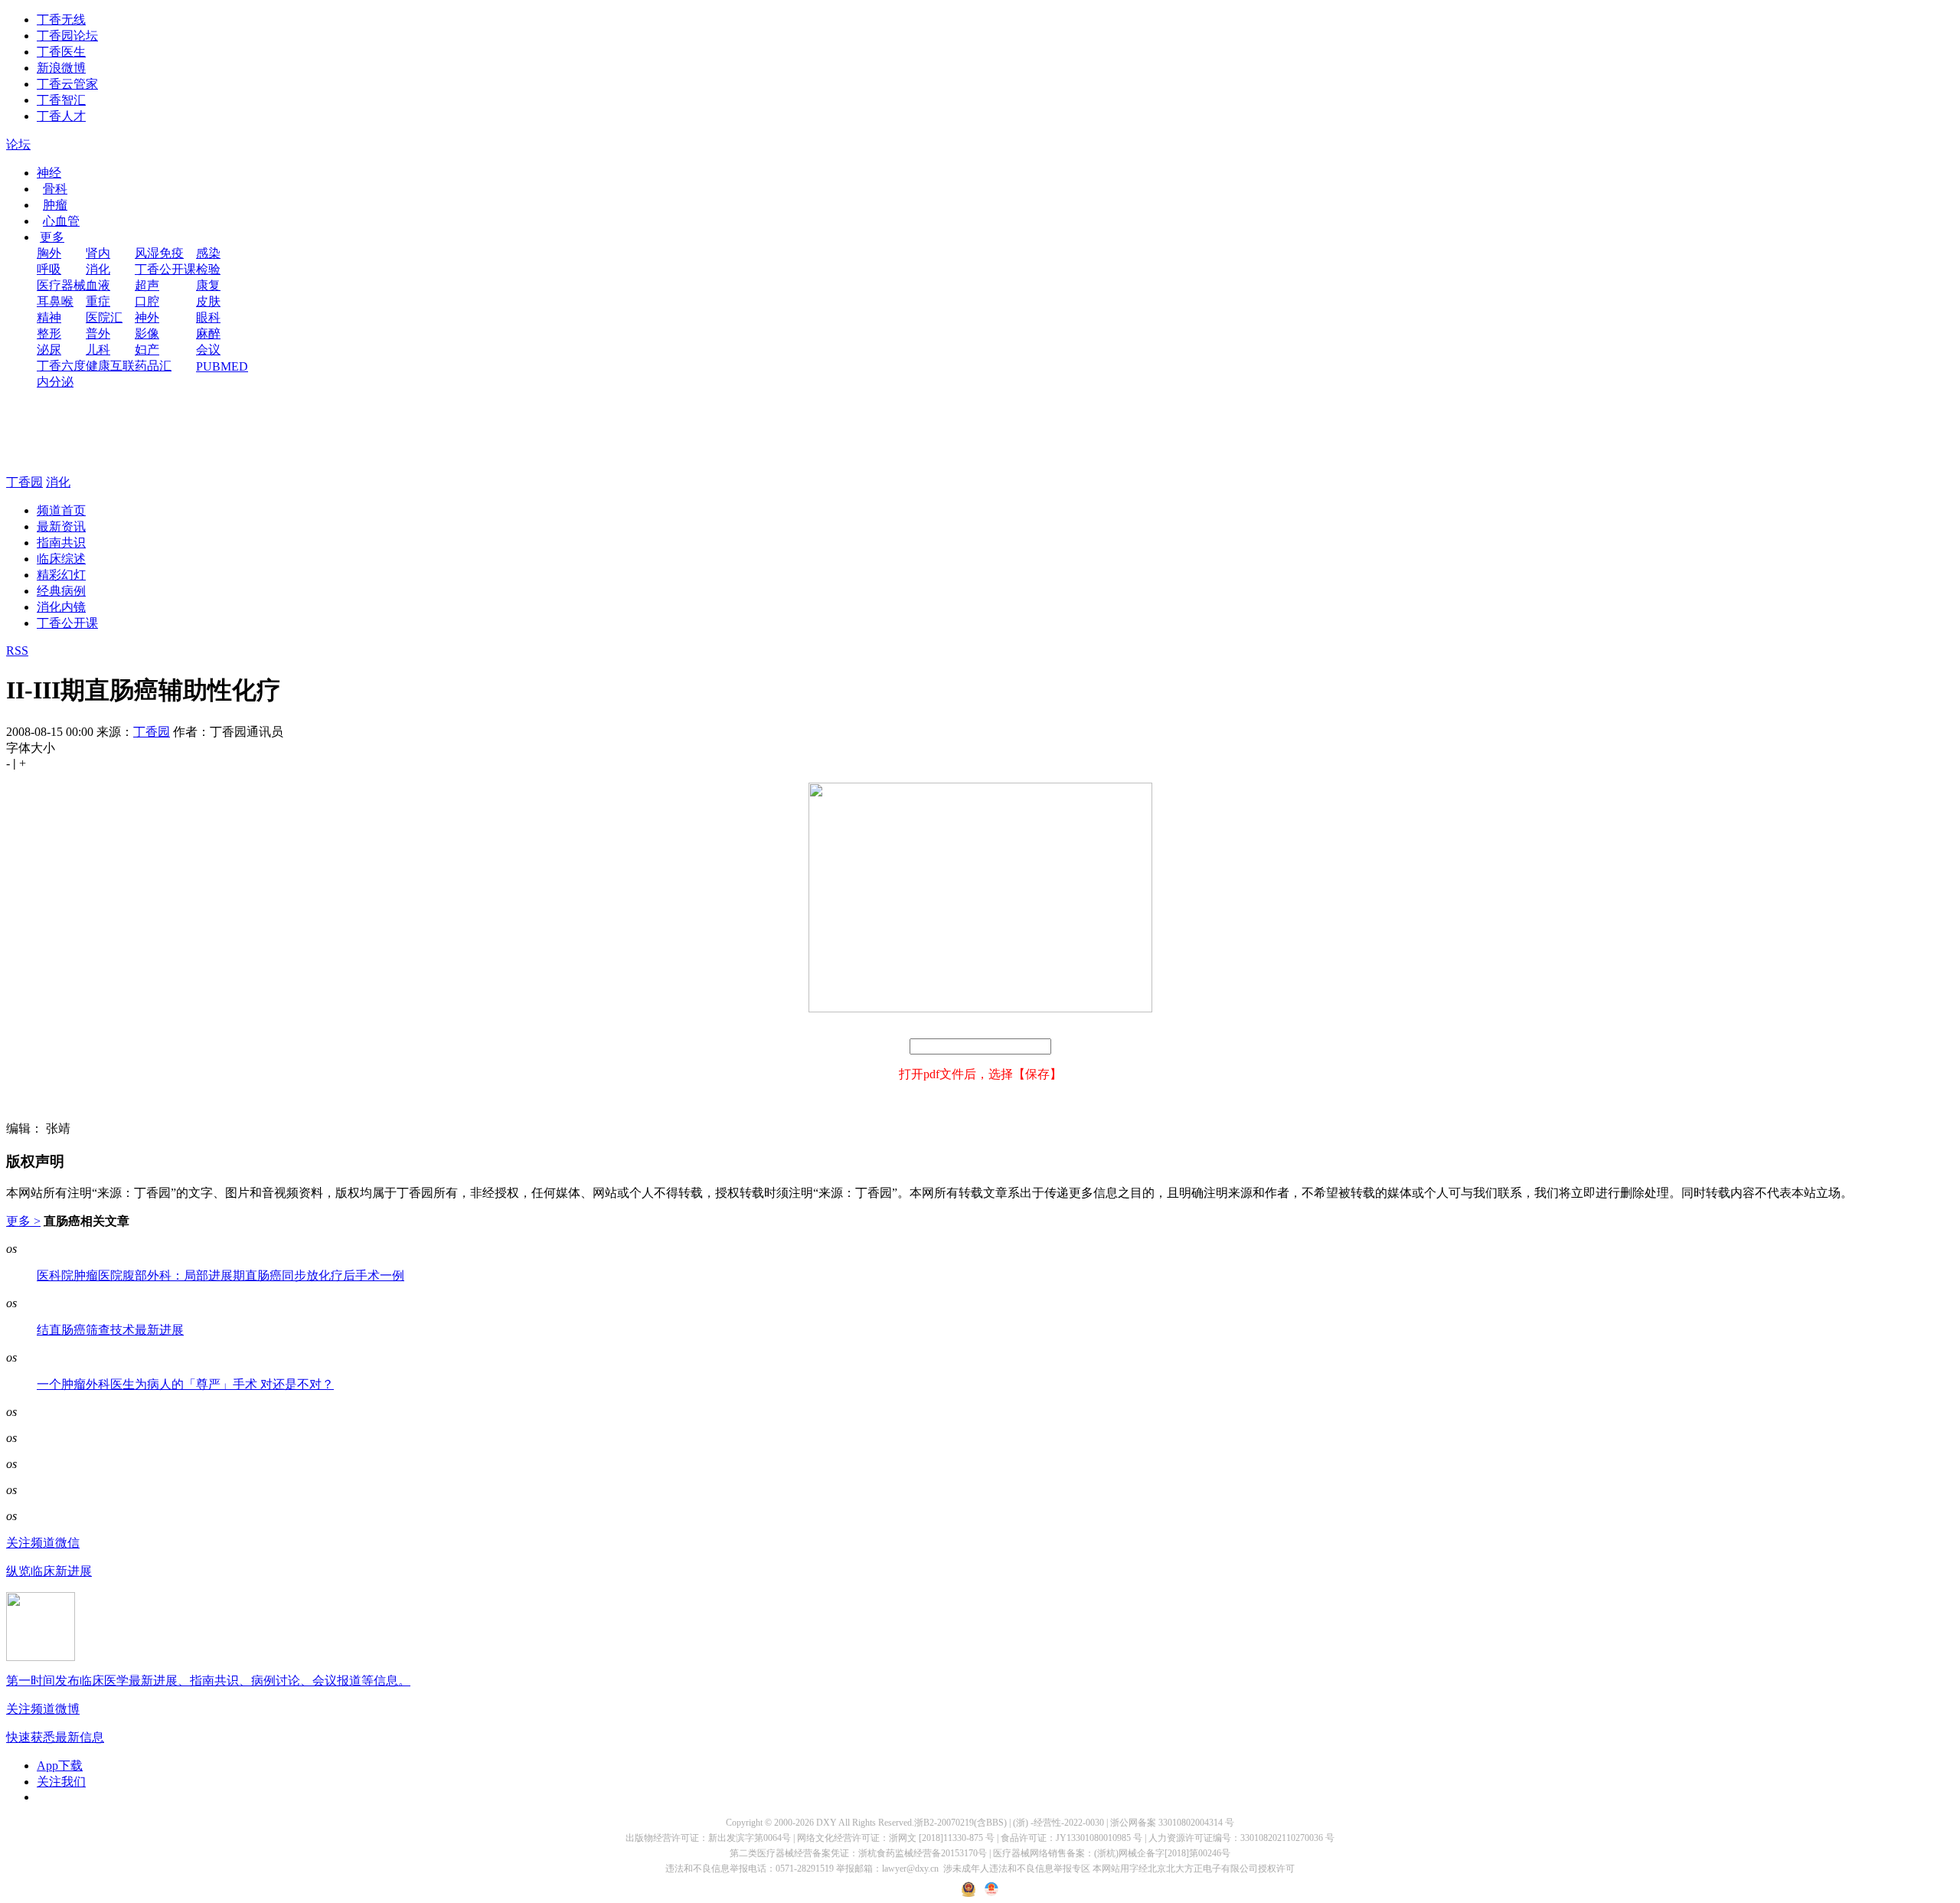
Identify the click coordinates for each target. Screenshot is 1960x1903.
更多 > (23, 1221)
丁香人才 (61, 116)
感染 (208, 253)
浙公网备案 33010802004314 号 (1172, 1823)
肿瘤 (55, 205)
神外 (147, 317)
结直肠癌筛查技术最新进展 (110, 1330)
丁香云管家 (67, 84)
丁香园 (24, 482)
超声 (147, 285)
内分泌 (55, 382)
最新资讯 (61, 526)
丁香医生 (61, 52)
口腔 (147, 301)
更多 (52, 237)
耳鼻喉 (55, 301)
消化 (98, 269)
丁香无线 (61, 20)
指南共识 (61, 543)
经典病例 (61, 591)
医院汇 (104, 317)
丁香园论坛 (67, 36)
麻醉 (208, 334)
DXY (826, 1823)
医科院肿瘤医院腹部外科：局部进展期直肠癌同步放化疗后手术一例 (220, 1275)
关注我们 (61, 1782)
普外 (98, 334)
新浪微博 (61, 68)
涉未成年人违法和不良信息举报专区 (1017, 1869)
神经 (49, 173)
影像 (147, 334)
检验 (208, 269)
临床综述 (61, 559)
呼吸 (49, 269)
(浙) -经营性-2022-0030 (1058, 1823)
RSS (17, 651)
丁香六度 (61, 366)
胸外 (49, 253)
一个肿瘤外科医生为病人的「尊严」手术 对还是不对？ (185, 1384)
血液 (98, 285)
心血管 (61, 221)
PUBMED (222, 366)
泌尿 (49, 350)
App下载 (60, 1766)
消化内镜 (61, 607)
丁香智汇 (61, 100)
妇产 (147, 350)
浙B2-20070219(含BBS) (960, 1823)
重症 (98, 301)
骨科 (55, 189)
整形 (49, 334)
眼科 (208, 317)
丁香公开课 (165, 269)
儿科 (98, 350)
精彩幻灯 (61, 575)
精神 (49, 317)
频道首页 (61, 510)
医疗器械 (61, 285)
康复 (208, 285)
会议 (208, 350)
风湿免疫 (159, 253)
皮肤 (208, 301)
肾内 (98, 253)
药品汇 (153, 366)
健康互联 (110, 366)
